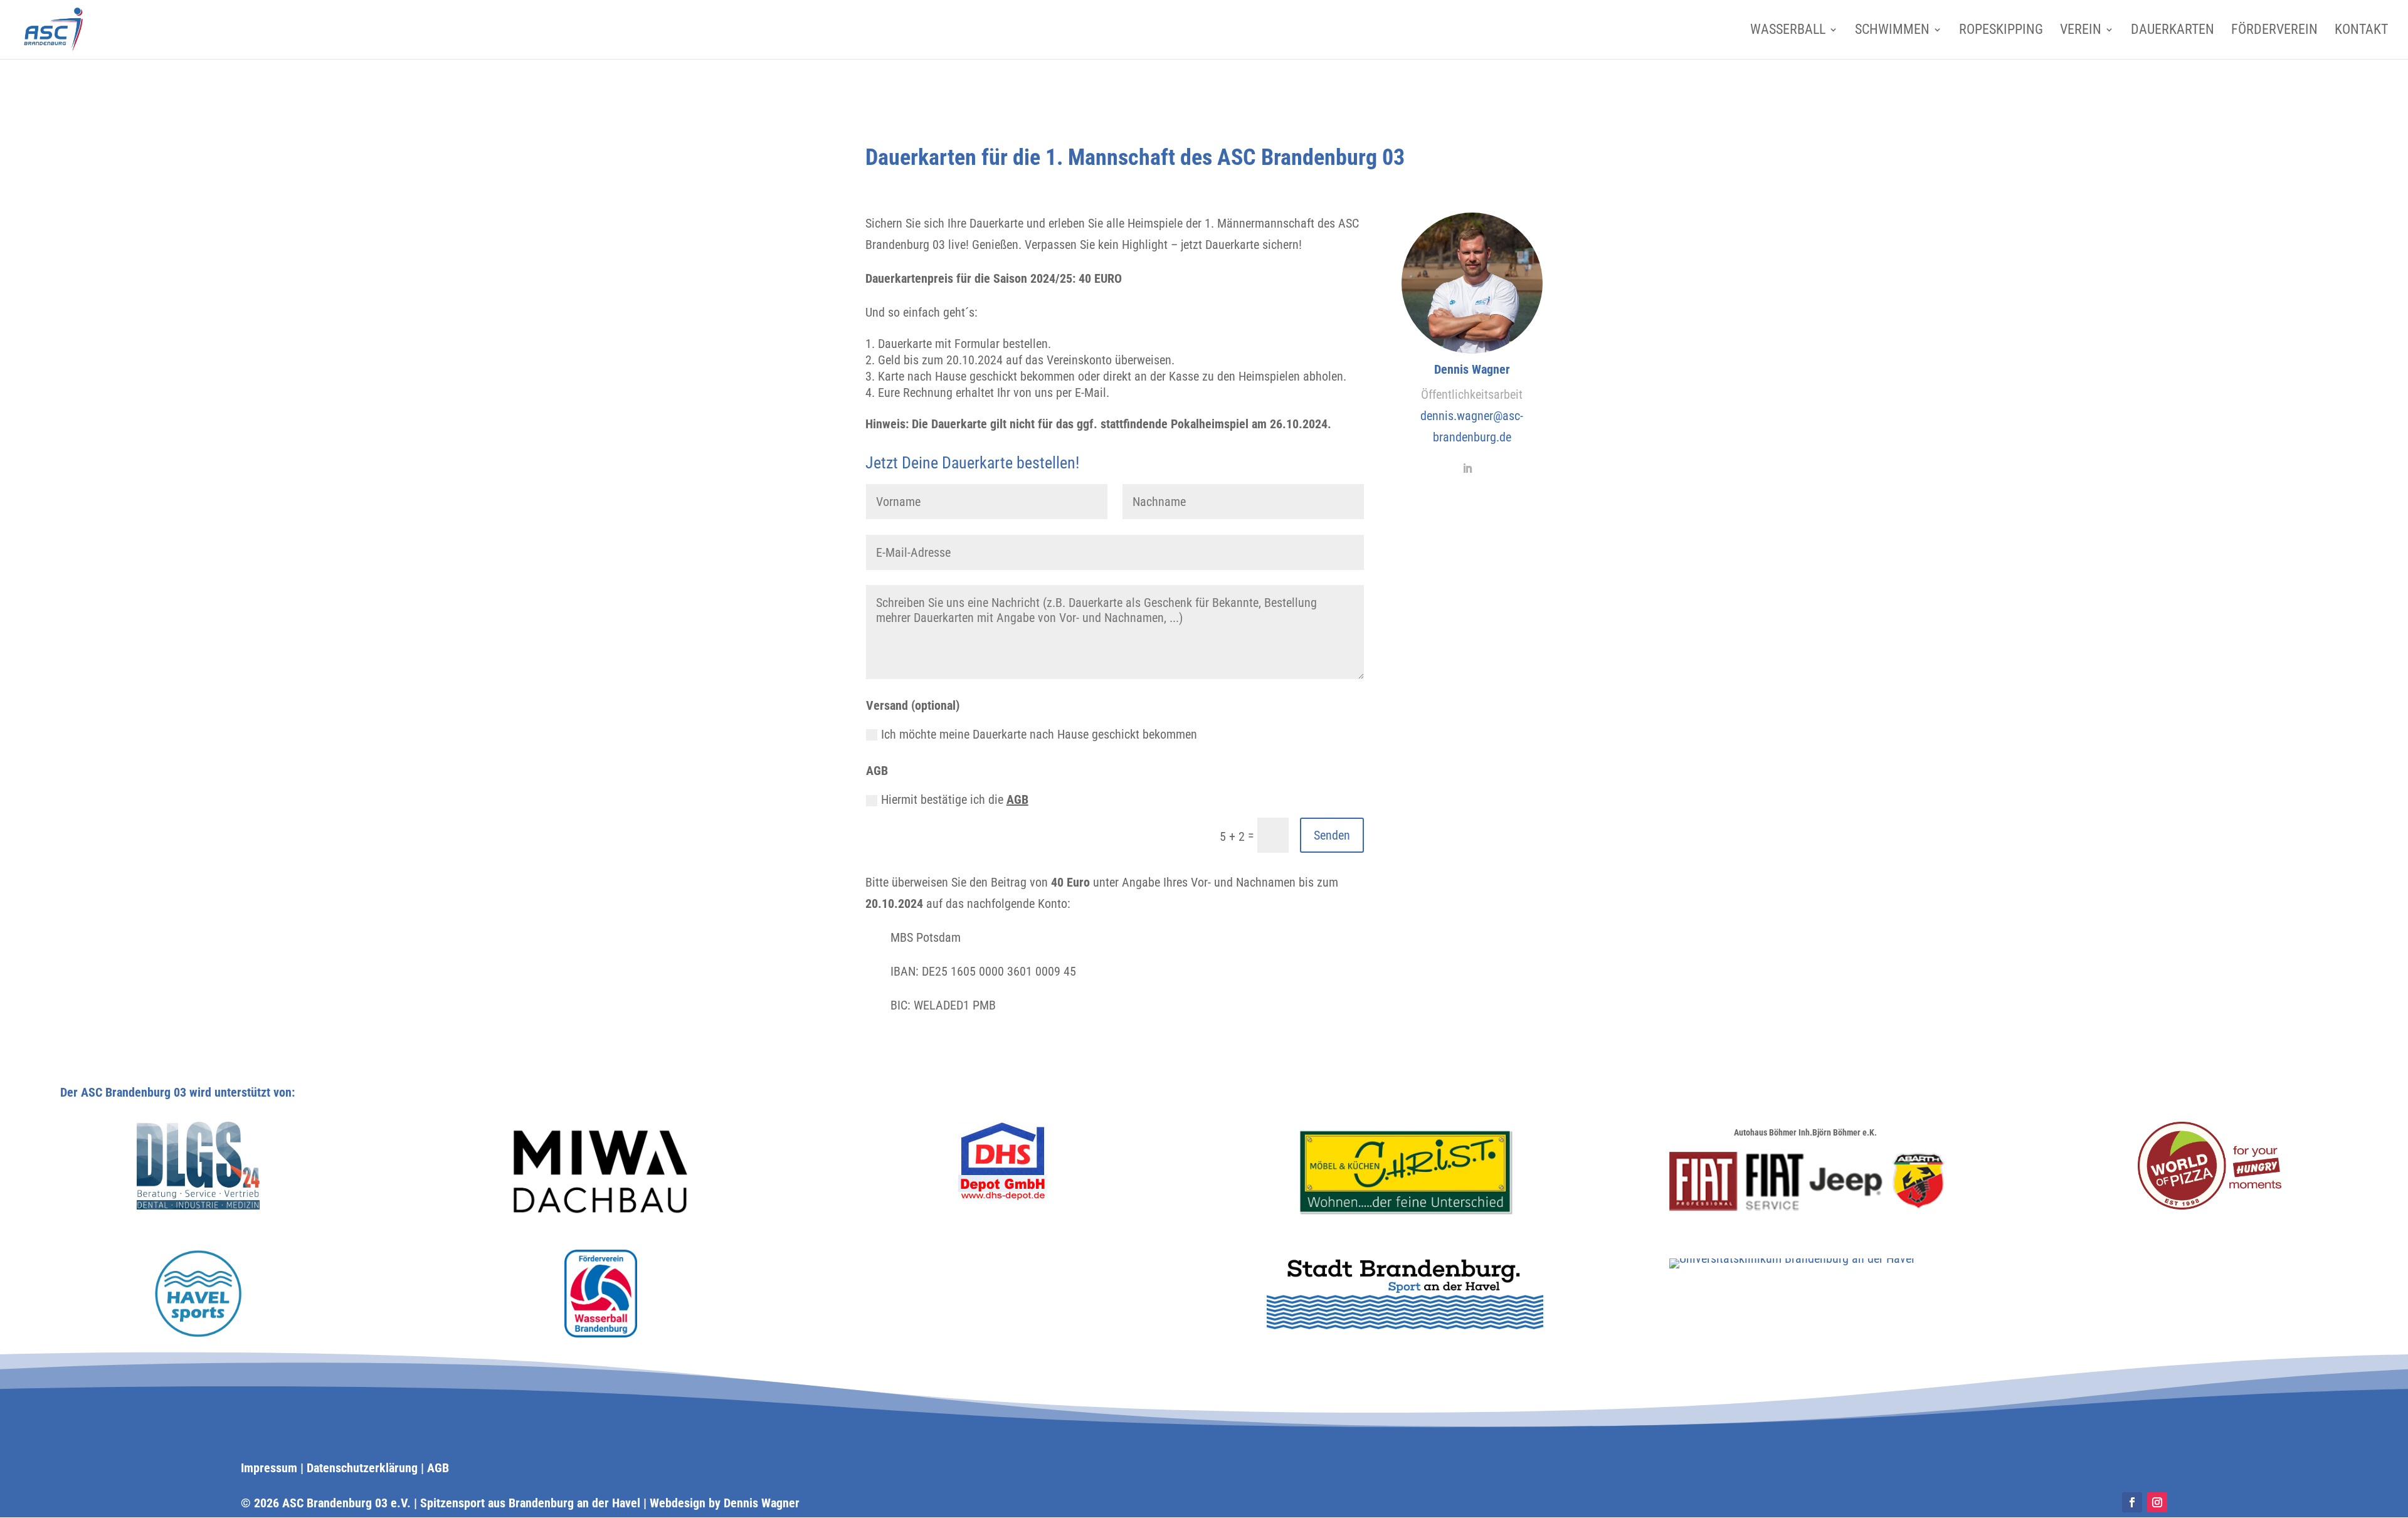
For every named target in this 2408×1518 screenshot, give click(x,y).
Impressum (269, 1468)
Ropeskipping (2001, 31)
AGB (1017, 799)
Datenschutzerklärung (362, 1468)
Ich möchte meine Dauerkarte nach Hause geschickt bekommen (1039, 734)
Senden (1332, 835)
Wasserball (1788, 31)
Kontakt (2361, 31)
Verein (2081, 31)
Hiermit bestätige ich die (955, 799)
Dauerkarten (2173, 31)
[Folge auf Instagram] (2157, 1502)
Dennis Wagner (762, 1503)
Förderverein (2274, 31)
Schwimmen (1892, 31)
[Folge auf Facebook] (2132, 1502)
